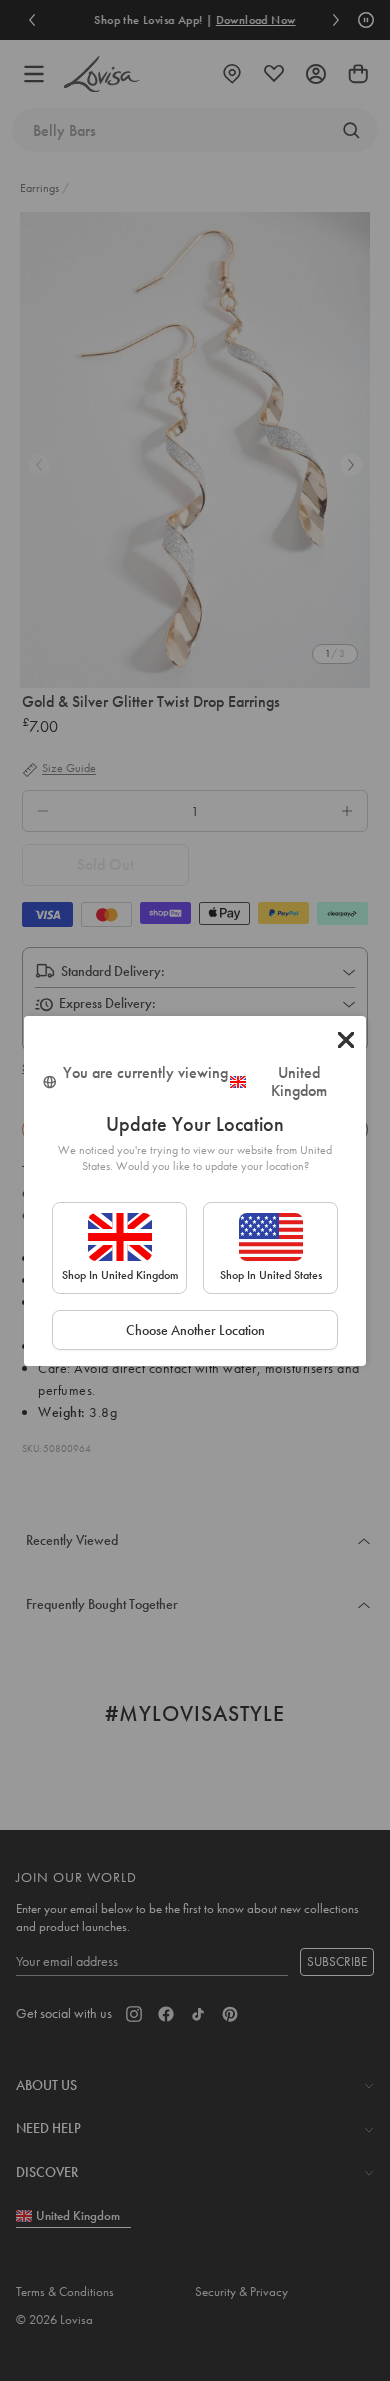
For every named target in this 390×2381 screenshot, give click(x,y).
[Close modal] (346, 1040)
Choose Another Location (195, 1330)
